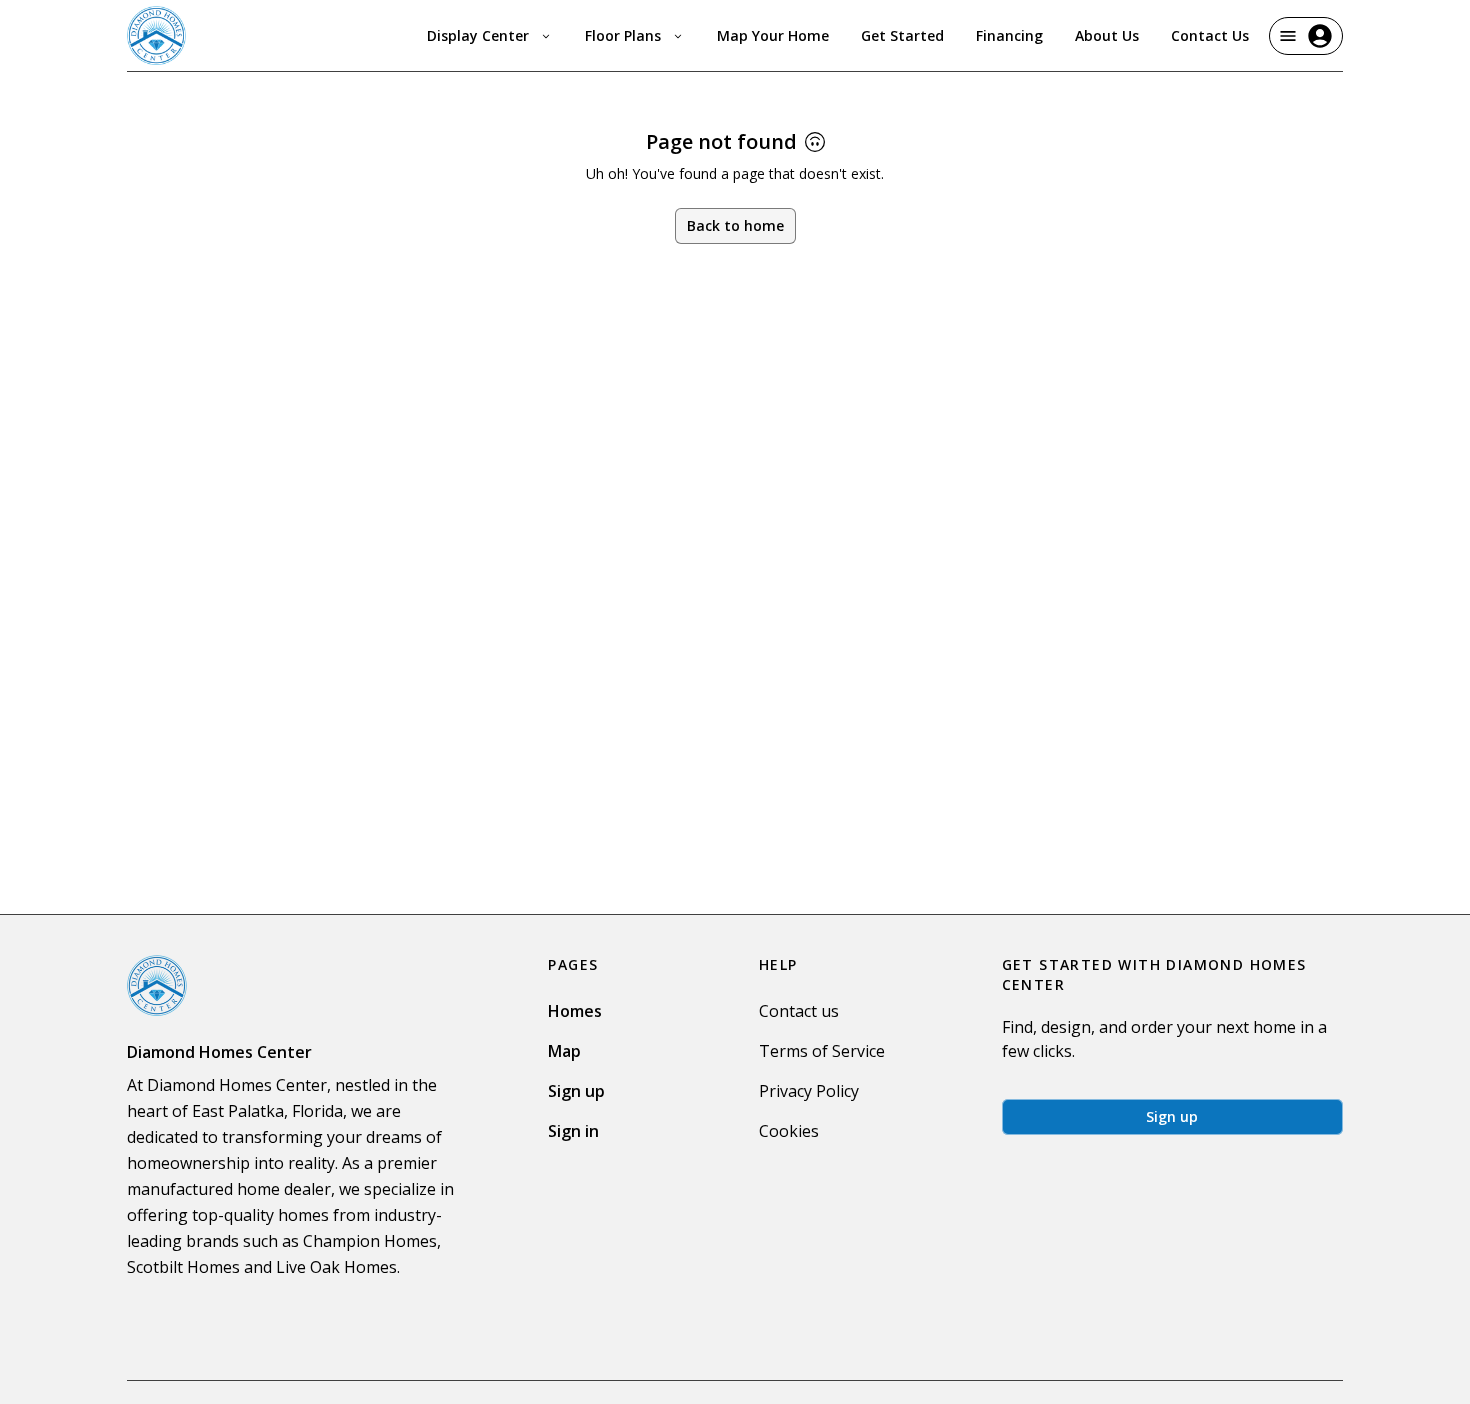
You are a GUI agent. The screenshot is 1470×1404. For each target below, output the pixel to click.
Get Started (902, 35)
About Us (1107, 35)
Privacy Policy (809, 1091)
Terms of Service (822, 1051)
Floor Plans (623, 35)
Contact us (799, 1011)
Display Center (478, 35)
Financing (1009, 35)
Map (564, 1051)
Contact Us (1210, 35)
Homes (575, 1011)
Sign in (573, 1131)
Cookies (789, 1131)
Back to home (735, 225)
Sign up (576, 1091)
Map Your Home (773, 35)
